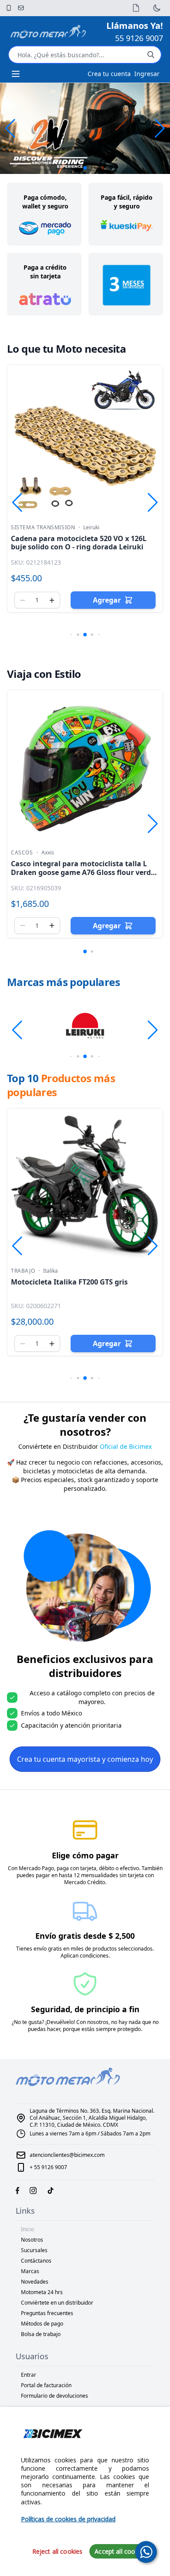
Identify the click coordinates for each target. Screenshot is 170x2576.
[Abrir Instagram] (33, 2191)
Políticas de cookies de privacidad (68, 2519)
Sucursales (34, 2250)
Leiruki (91, 528)
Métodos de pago (42, 2324)
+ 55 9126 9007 (48, 2167)
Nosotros (32, 2240)
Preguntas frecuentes (47, 2313)
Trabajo (23, 1271)
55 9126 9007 (139, 38)
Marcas (30, 2271)
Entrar (29, 2375)
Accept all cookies (121, 2551)
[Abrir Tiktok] (51, 2191)
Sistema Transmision (43, 528)
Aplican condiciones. (85, 1956)
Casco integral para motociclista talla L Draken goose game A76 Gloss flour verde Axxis (83, 872)
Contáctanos (36, 2261)
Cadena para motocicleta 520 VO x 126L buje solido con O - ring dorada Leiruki (79, 543)
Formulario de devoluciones (54, 2396)
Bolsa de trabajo (41, 2334)
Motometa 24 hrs (42, 2292)
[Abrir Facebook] (17, 2191)
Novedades (35, 2282)
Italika (51, 1271)
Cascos (22, 853)
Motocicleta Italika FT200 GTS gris (69, 1282)
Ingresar (147, 74)
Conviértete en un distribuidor (57, 2303)
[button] (160, 128)
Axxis (48, 853)
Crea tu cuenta (109, 74)
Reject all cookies (58, 2551)
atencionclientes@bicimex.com (67, 2155)
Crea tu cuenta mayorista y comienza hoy (85, 1759)
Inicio (27, 2229)
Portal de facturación (46, 2385)
